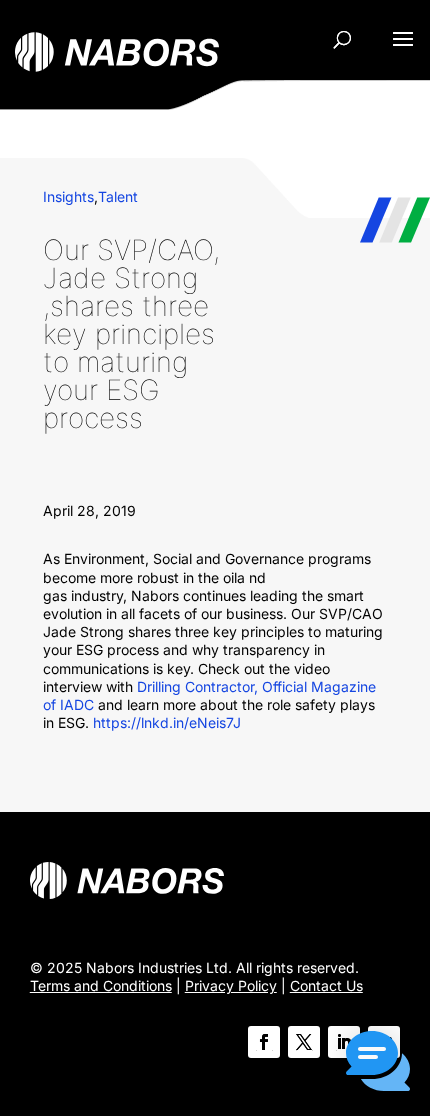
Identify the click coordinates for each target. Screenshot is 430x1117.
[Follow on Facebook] (264, 1042)
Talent (118, 196)
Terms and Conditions (101, 985)
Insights (68, 196)
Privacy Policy (231, 985)
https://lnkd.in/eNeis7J (167, 722)
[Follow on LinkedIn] (344, 1042)
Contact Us (326, 985)
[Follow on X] (304, 1042)
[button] (378, 1063)
